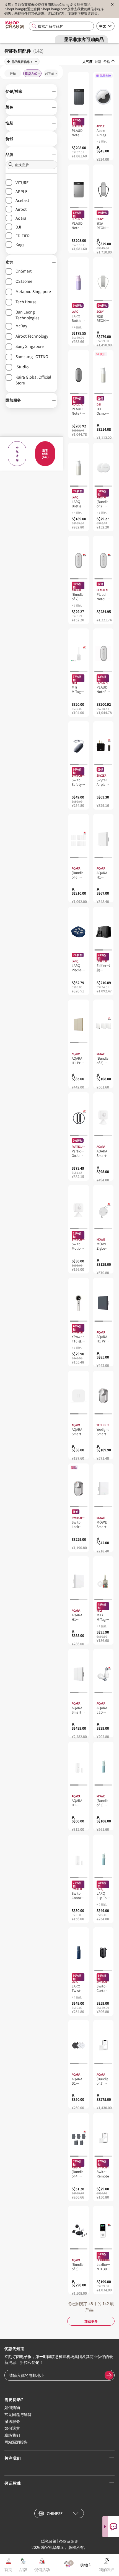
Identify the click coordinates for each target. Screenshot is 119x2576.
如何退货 (12, 2428)
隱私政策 (49, 2541)
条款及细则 (69, 2541)
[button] (31, 92)
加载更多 (91, 2321)
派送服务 (12, 2421)
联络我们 (12, 2435)
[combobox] (61, 26)
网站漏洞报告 (16, 2442)
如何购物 (12, 2407)
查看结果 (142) (45, 454)
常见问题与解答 (18, 2414)
